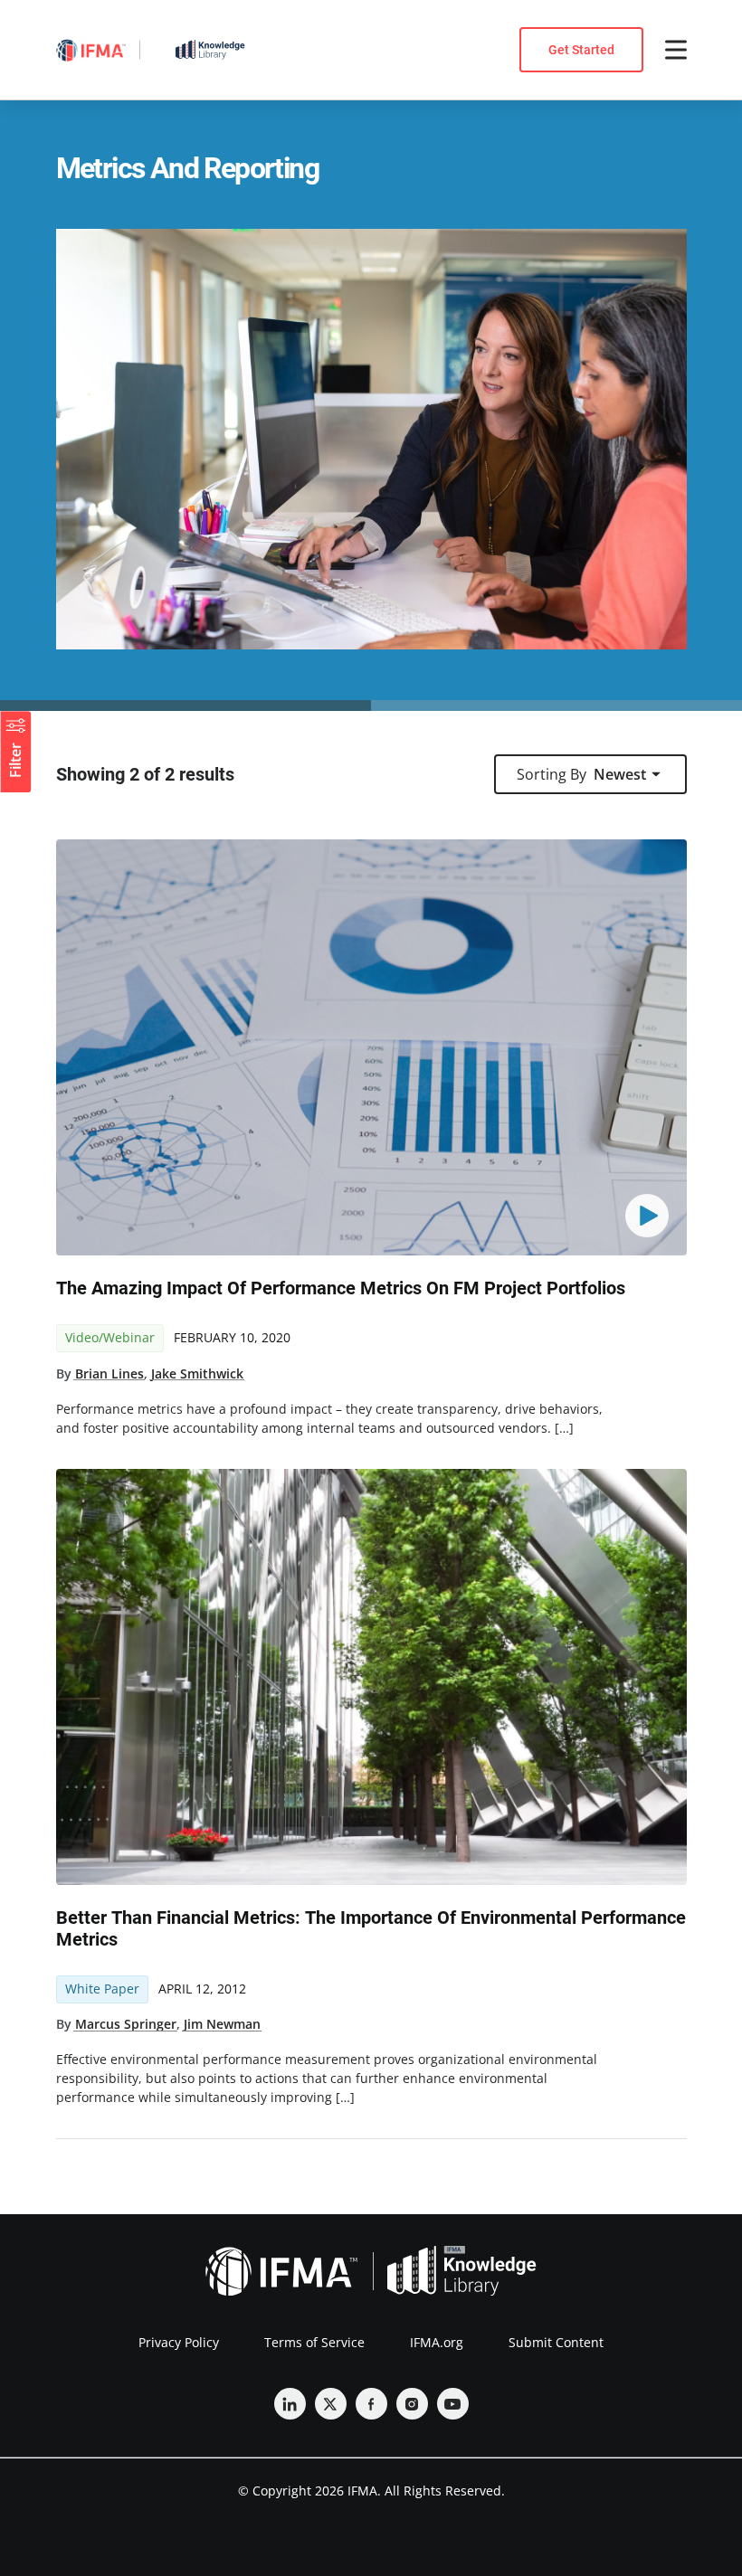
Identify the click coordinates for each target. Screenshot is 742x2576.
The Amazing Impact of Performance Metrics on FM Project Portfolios (341, 1288)
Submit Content (556, 2342)
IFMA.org (437, 2342)
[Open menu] (676, 50)
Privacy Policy (179, 2342)
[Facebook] (371, 2404)
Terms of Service (314, 2342)
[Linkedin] (290, 2404)
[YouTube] (453, 2404)
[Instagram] (412, 2404)
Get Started (581, 50)
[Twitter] (331, 2404)
